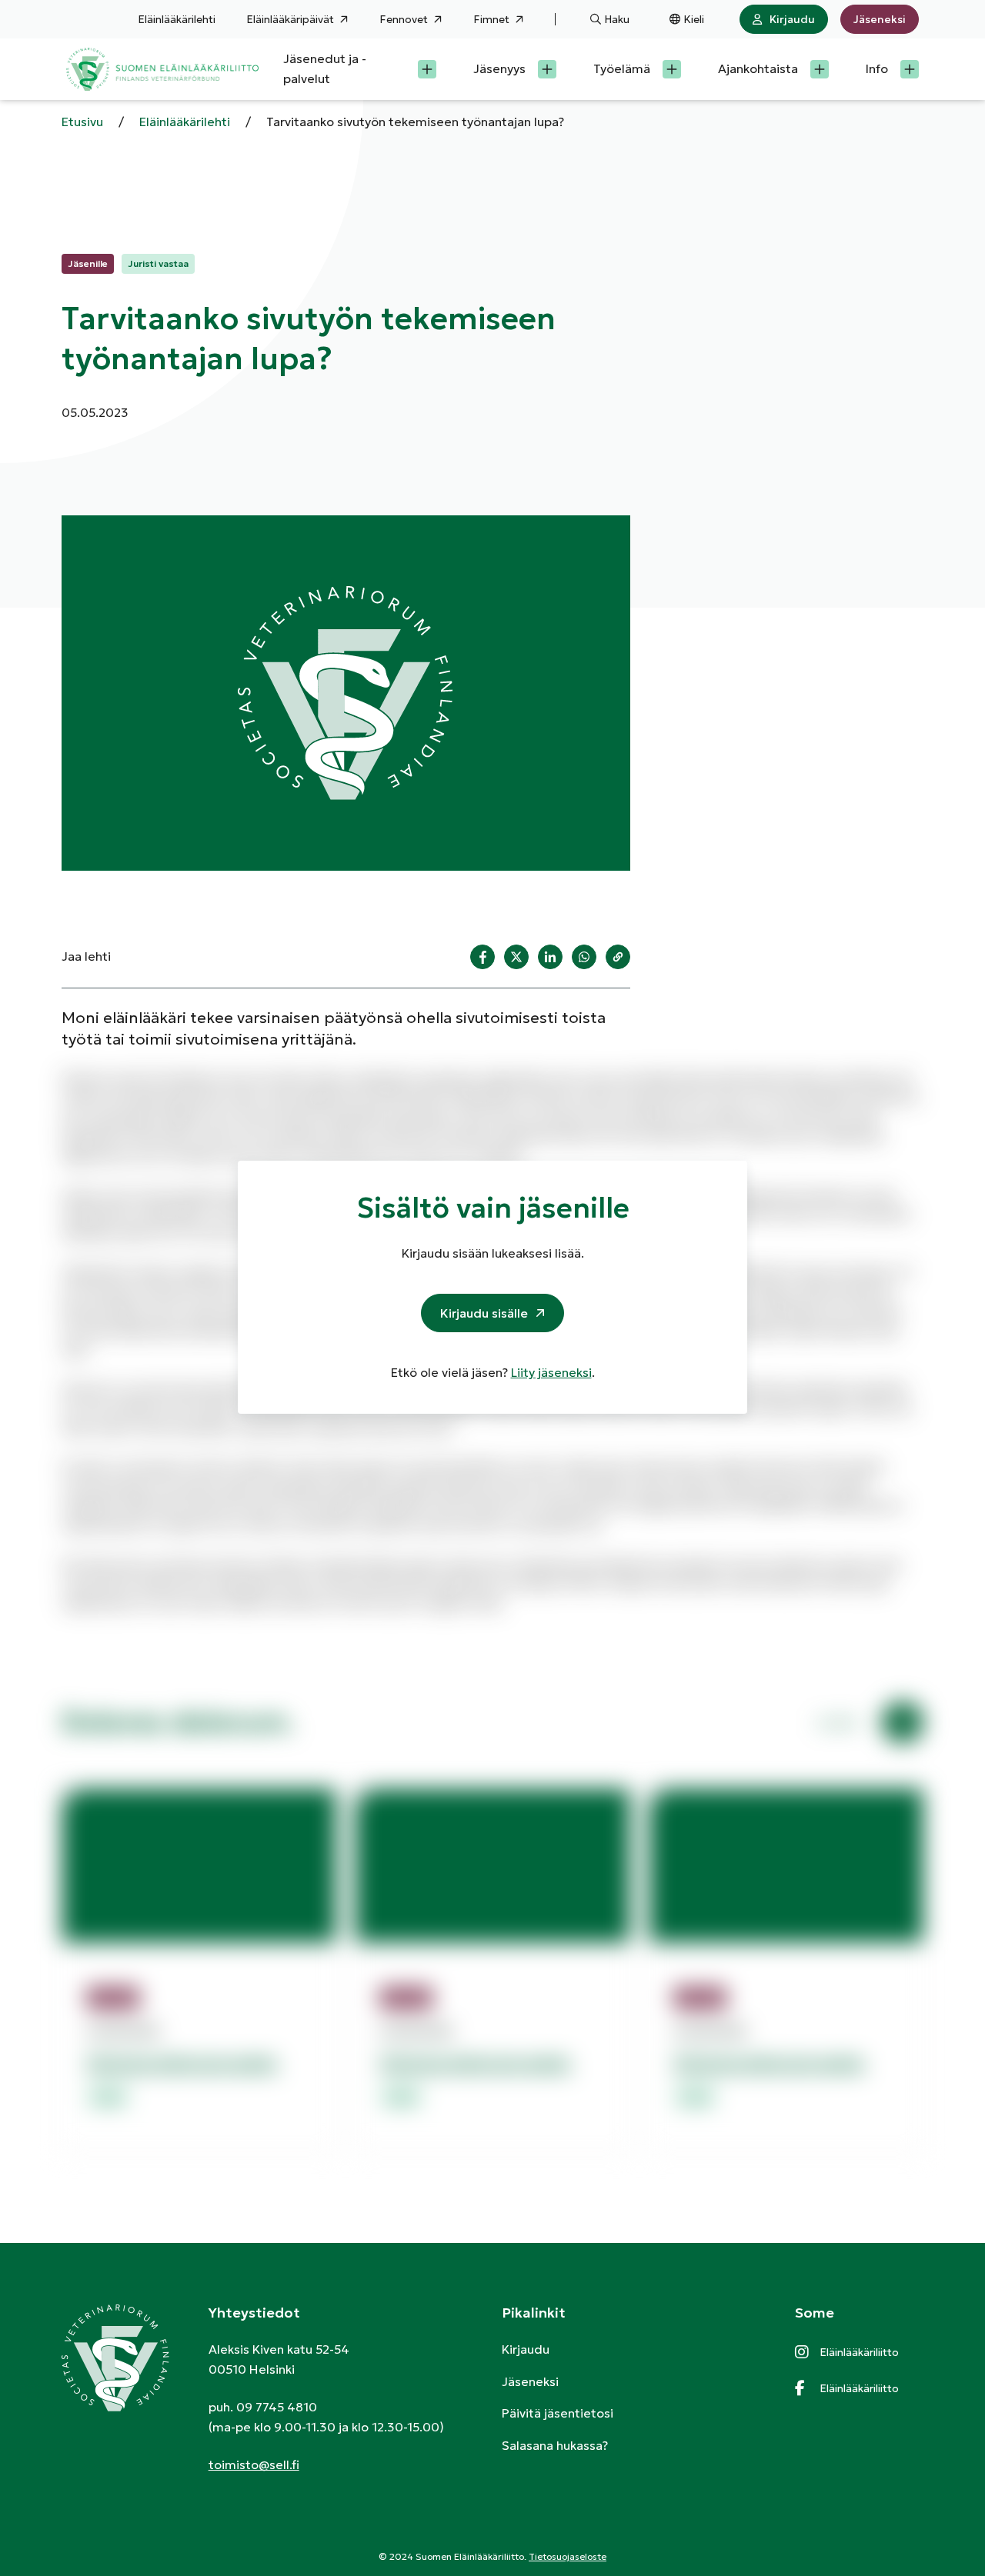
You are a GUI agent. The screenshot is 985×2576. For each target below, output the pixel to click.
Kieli (694, 19)
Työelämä (622, 68)
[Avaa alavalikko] (427, 69)
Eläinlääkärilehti (177, 19)
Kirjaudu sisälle (484, 1313)
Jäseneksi (880, 19)
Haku (617, 19)
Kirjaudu (792, 19)
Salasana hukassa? (555, 2445)
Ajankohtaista (758, 68)
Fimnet (491, 19)
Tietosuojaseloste (568, 2556)
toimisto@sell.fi (254, 2464)
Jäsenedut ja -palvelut (325, 68)
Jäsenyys (499, 68)
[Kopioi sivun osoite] (618, 957)
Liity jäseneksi (551, 1372)
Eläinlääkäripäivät (290, 19)
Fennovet (404, 19)
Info (877, 68)
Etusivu (82, 122)
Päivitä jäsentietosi (558, 2413)
